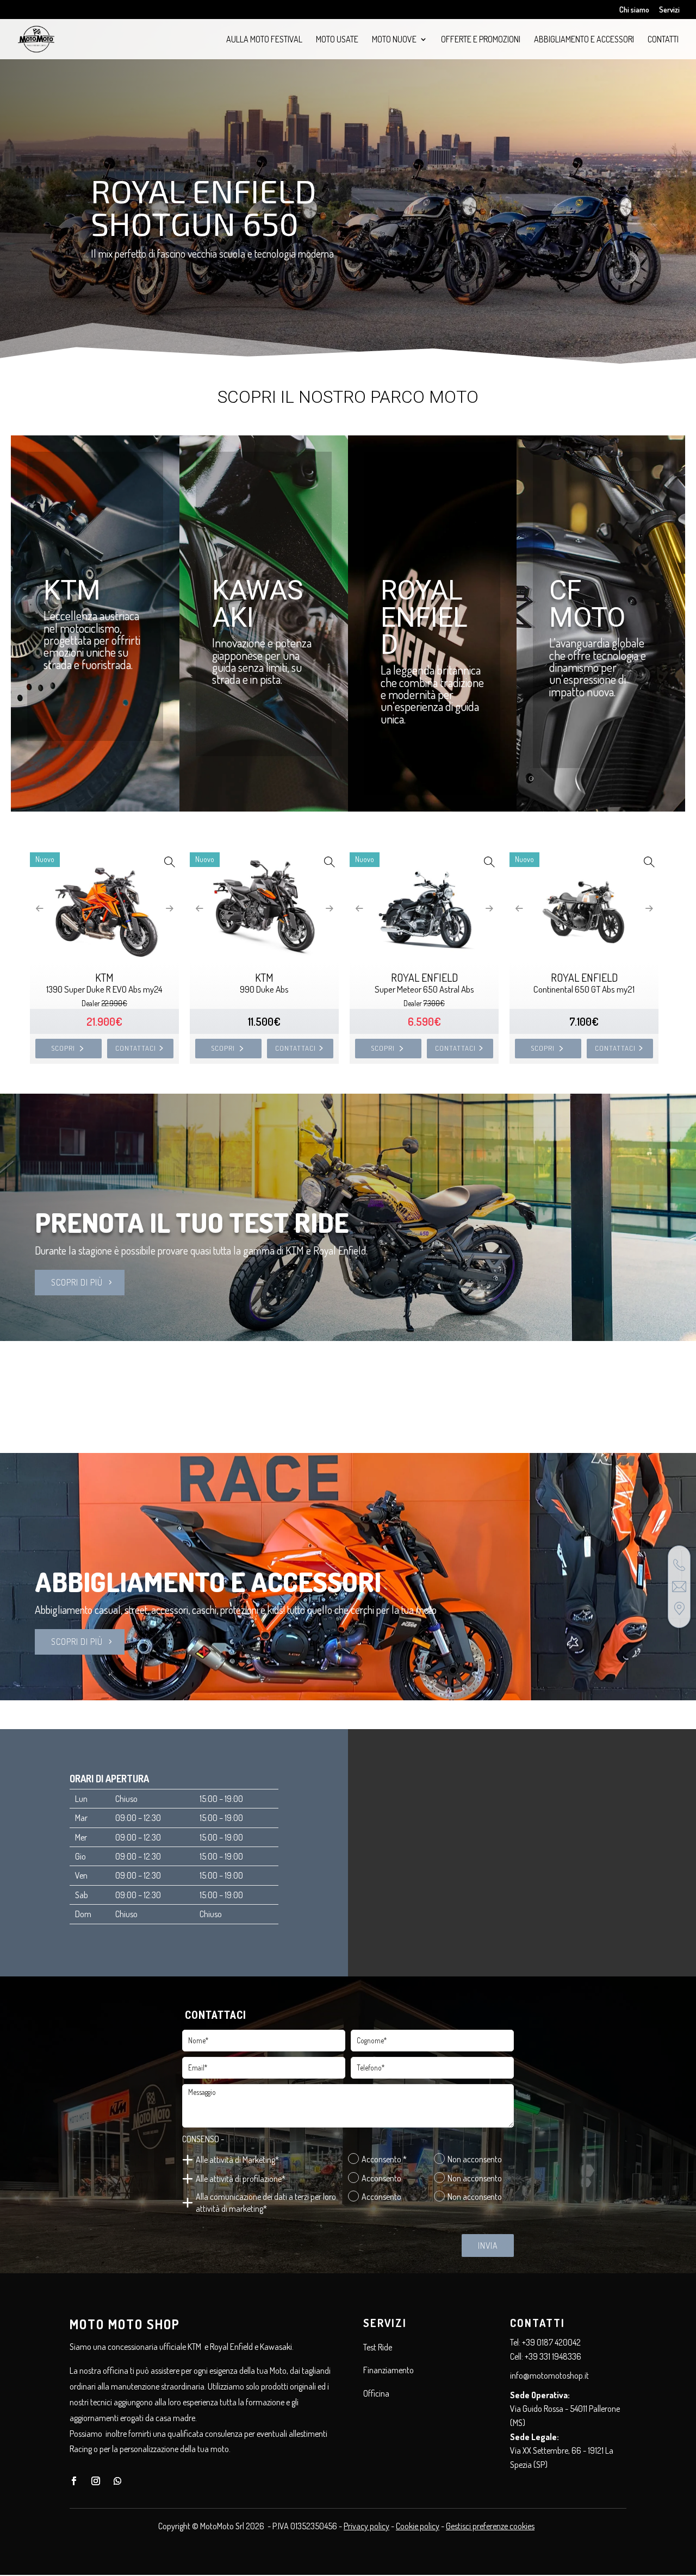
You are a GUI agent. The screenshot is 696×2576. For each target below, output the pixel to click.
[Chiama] (679, 1565)
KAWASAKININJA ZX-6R (182, 221)
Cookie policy (418, 2526)
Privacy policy (366, 2526)
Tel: (516, 2342)
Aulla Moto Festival (264, 40)
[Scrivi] (679, 1587)
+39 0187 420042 (551, 2342)
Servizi (669, 10)
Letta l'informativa (257, 2139)
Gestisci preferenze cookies (490, 2526)
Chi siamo (634, 10)
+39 (553, 2356)
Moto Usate (337, 40)
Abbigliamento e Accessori (584, 40)
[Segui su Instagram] (96, 2481)
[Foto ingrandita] (169, 862)
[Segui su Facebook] (74, 2481)
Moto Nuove (394, 40)
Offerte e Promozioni (481, 40)
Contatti (663, 40)
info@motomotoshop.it (549, 2375)
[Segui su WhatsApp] (117, 2481)
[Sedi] (679, 1608)
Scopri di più (77, 1282)
